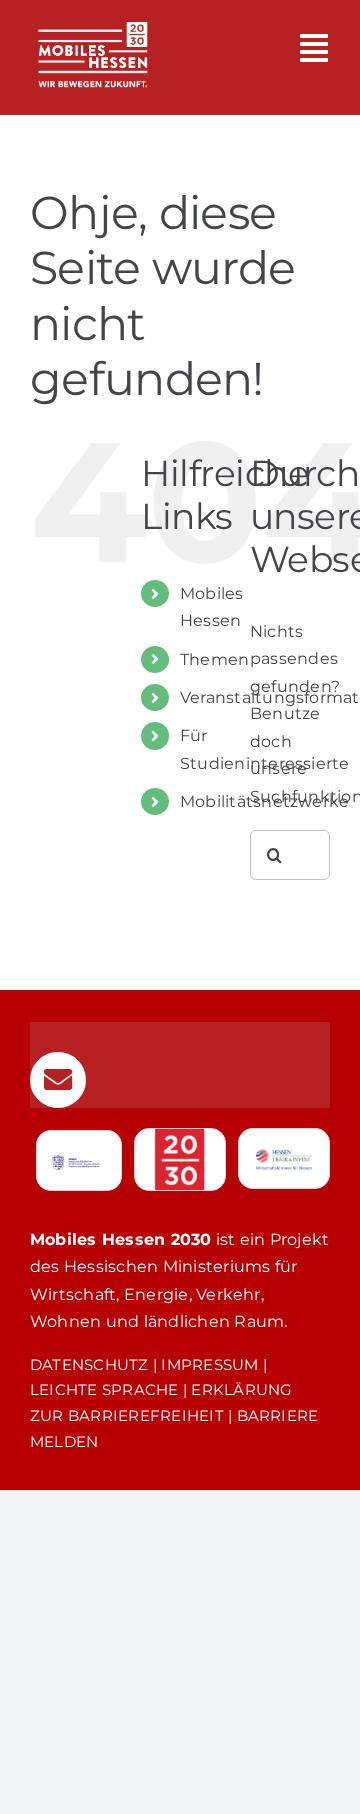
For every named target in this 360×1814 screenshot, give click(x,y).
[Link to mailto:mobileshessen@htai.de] (58, 1080)
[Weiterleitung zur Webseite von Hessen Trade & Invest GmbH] (284, 1158)
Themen (214, 659)
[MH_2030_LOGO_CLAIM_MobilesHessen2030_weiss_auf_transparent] (92, 12)
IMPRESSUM (209, 1364)
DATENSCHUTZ (89, 1364)
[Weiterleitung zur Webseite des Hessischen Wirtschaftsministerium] (79, 1160)
